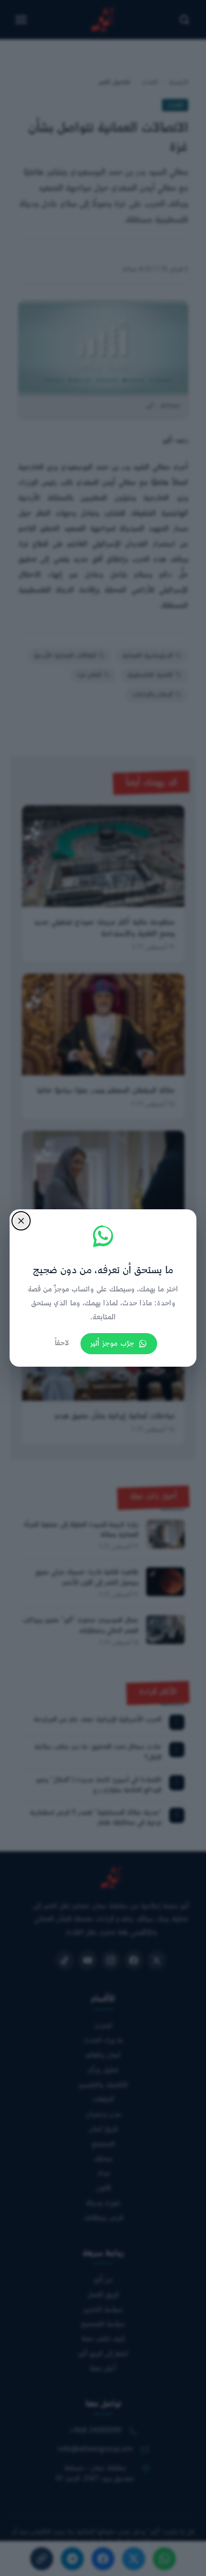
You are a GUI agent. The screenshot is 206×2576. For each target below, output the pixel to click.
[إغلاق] (21, 1221)
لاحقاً (62, 1343)
